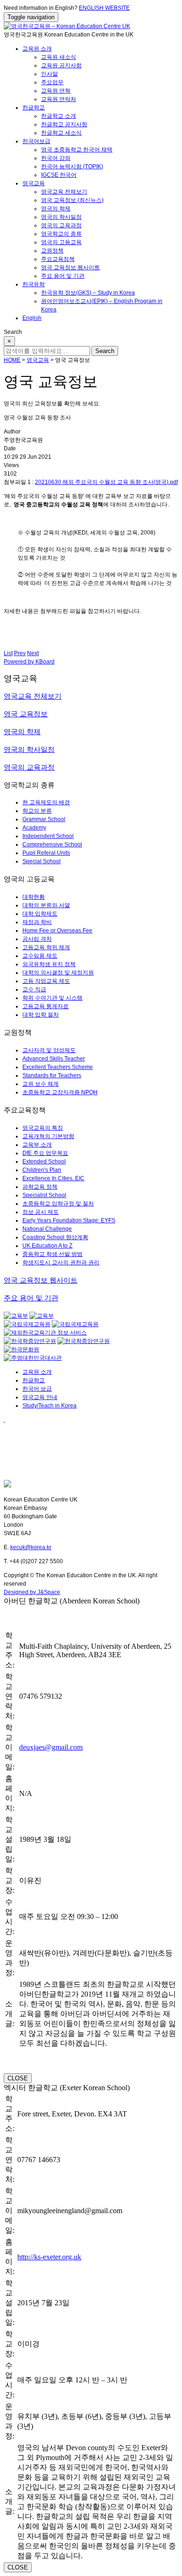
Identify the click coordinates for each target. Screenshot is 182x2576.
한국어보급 (36, 141)
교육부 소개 (37, 1145)
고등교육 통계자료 (45, 1006)
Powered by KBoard (29, 662)
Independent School (48, 836)
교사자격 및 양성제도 (49, 1050)
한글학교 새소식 (61, 133)
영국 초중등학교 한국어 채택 (77, 150)
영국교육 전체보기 (64, 192)
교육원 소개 (37, 49)
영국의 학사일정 (61, 217)
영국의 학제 (56, 209)
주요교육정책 (58, 259)
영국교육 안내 (40, 1397)
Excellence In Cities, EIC (53, 1178)
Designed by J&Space (32, 1592)
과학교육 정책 (40, 1187)
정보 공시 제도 (41, 1212)
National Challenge (47, 1229)
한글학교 (34, 108)
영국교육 (34, 183)
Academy (34, 828)
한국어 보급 (37, 1389)
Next (33, 653)
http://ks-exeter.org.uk (49, 2257)
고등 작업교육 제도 (46, 981)
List (8, 653)
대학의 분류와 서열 (46, 905)
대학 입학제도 (40, 914)
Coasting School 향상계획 (55, 1237)
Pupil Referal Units (46, 853)
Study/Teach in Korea (49, 1406)
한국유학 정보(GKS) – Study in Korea (88, 293)
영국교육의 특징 (43, 1128)
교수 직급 (34, 989)
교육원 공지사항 (61, 65)
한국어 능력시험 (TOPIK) (72, 166)
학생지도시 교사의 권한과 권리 (61, 1263)
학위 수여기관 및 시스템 (52, 998)
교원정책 (52, 251)
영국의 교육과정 (61, 225)
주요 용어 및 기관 (63, 276)
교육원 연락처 (59, 99)
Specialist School (44, 1195)
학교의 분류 (37, 811)
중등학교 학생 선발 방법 (52, 1254)
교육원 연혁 (56, 91)
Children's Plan (42, 1170)
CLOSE (18, 2078)
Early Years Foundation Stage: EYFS (69, 1220)
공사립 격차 (37, 939)
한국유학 (34, 284)
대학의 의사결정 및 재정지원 (58, 973)
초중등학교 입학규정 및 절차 (58, 1204)
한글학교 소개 (59, 116)
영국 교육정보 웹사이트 (70, 267)
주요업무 (52, 82)
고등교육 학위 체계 (46, 947)
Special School (42, 861)
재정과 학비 (37, 922)
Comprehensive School (52, 844)
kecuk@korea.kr (31, 1547)
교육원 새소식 (59, 57)
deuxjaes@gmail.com (51, 1747)
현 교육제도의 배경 (46, 802)
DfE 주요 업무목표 (45, 1153)
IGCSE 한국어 (59, 175)
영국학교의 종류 (61, 234)
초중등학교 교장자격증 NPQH (60, 1092)
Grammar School (44, 819)
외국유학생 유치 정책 (49, 964)
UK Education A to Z (47, 1246)
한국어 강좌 (56, 158)
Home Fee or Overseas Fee (57, 931)
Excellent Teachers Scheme (58, 1067)
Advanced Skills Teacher (54, 1059)
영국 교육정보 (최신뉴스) (72, 200)
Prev (20, 653)
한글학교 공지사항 (64, 124)
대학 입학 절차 (41, 1015)
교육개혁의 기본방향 (48, 1136)
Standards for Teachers (52, 1075)
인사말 (49, 74)
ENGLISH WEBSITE (104, 8)
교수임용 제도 (40, 956)
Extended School (44, 1162)
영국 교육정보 (26, 714)
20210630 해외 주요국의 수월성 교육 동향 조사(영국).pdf (106, 482)
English (32, 318)
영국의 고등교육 (61, 242)
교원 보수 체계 (41, 1084)
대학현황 (34, 897)
